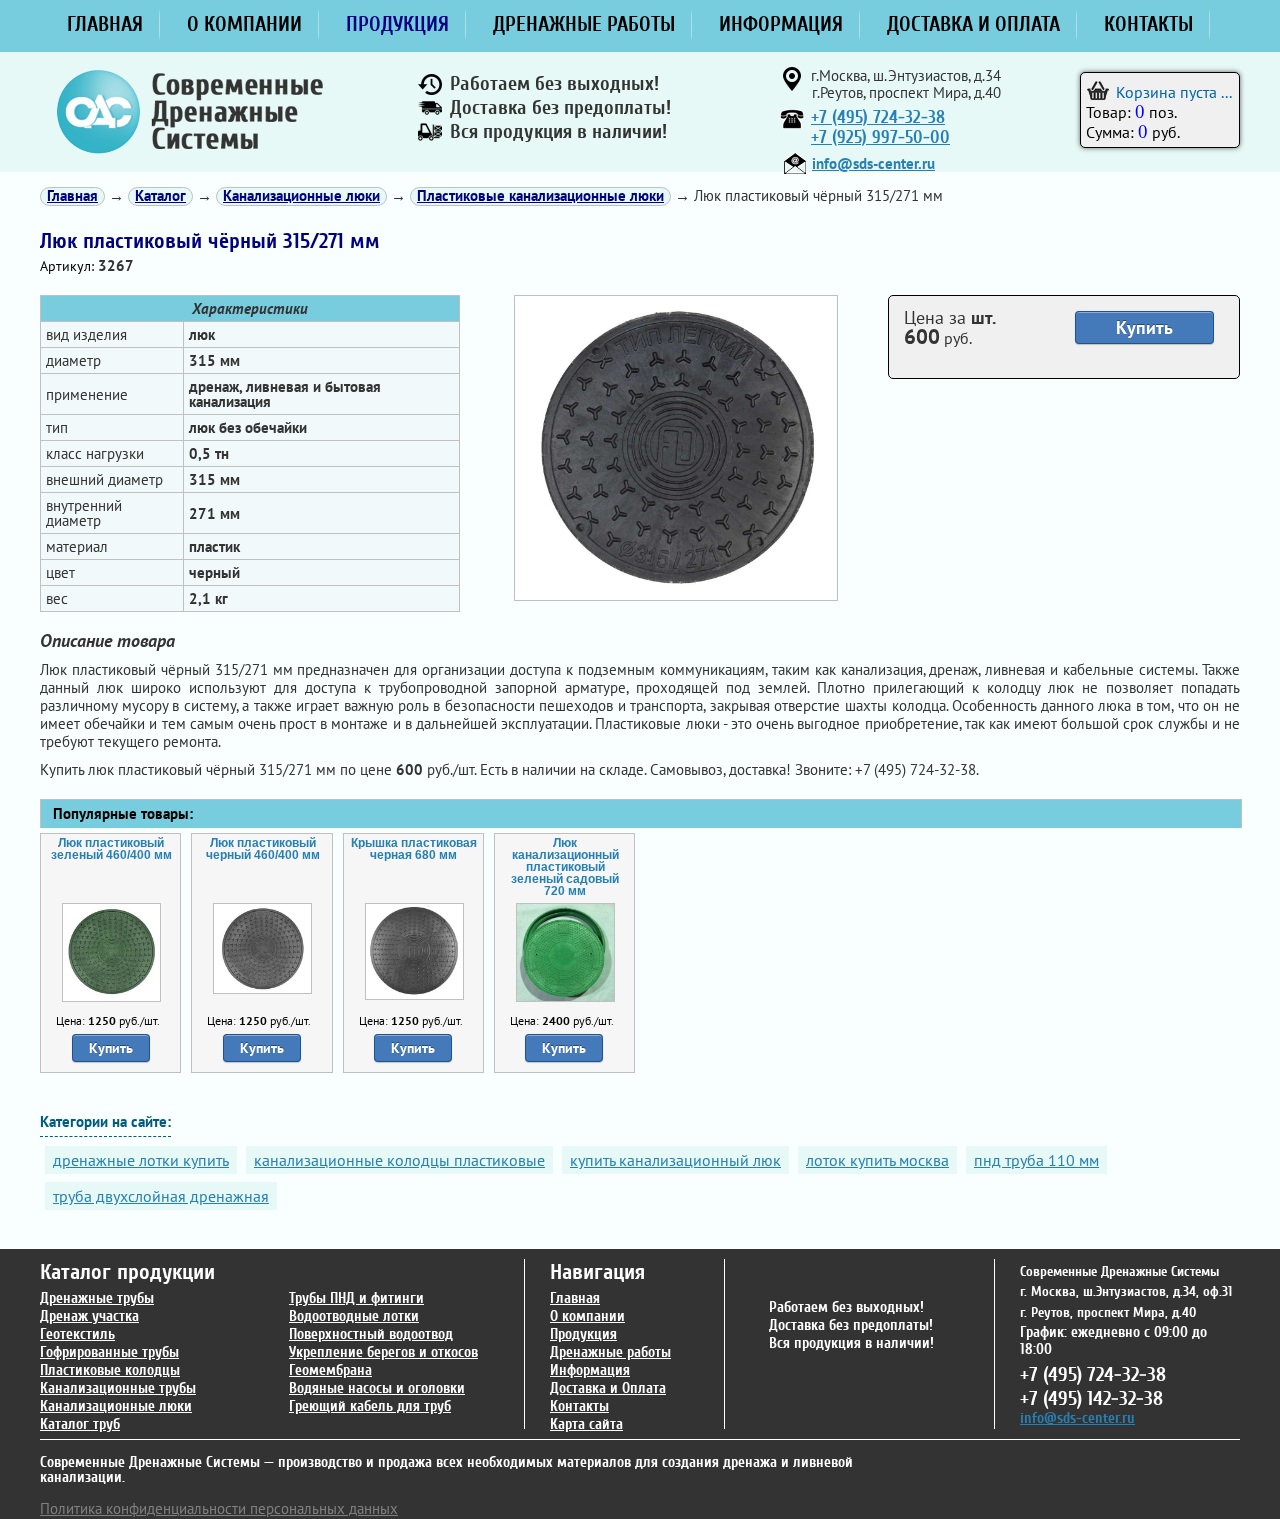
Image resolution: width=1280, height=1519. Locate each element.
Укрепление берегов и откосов (383, 1352)
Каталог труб (80, 1424)
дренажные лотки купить (141, 1160)
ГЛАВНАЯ (105, 24)
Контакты (579, 1406)
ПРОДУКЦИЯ (397, 24)
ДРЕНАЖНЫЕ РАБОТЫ (584, 24)
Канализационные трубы (118, 1388)
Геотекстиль (77, 1334)
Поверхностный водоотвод (371, 1334)
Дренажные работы (610, 1352)
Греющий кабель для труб (370, 1406)
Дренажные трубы (97, 1298)
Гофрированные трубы (109, 1352)
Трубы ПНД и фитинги (356, 1298)
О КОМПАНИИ (244, 24)
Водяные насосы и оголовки (377, 1388)
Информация (590, 1370)
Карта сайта (586, 1424)
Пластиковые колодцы (110, 1370)
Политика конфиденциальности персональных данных (219, 1508)
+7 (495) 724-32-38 (878, 117)
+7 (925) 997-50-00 (880, 137)
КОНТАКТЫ (1148, 24)
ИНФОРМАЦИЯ (781, 24)
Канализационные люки (116, 1406)
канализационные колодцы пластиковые (399, 1160)
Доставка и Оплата (608, 1388)
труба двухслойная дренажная (161, 1196)
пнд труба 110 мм (1036, 1160)
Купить (1144, 327)
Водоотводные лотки (354, 1316)
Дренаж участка (89, 1316)
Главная (575, 1298)
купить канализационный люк (675, 1160)
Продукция (583, 1334)
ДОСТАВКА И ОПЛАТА (973, 24)
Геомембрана (330, 1370)
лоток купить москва (877, 1160)
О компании (587, 1316)
